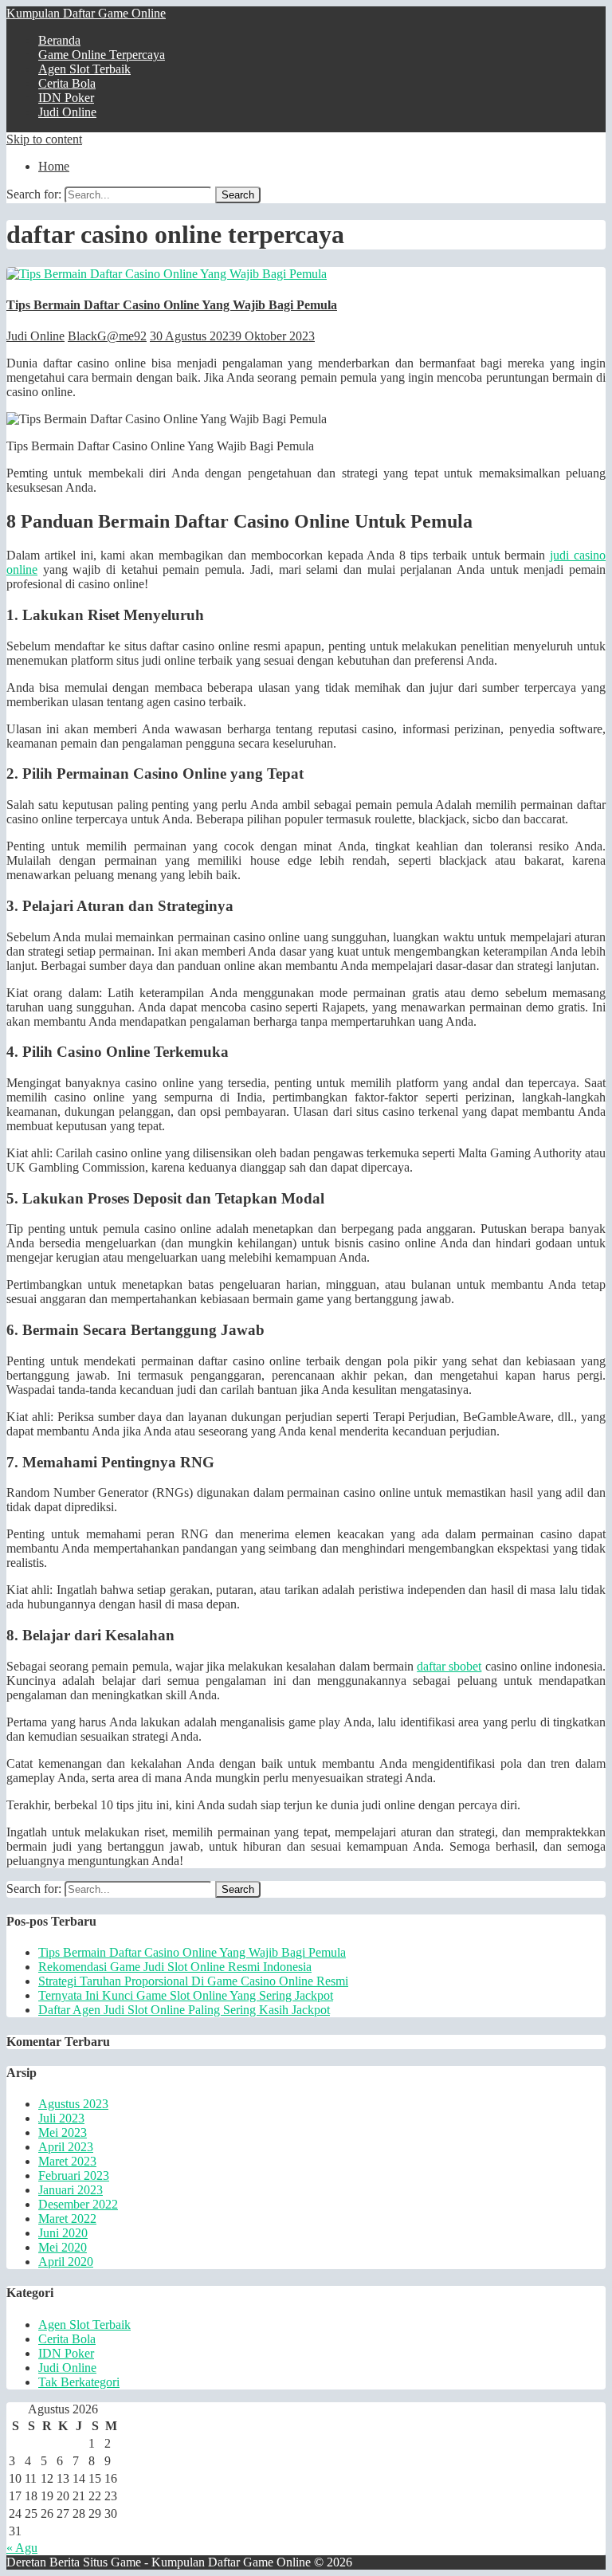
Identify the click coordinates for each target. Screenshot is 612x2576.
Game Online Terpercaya (102, 55)
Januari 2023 (71, 2190)
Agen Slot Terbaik (84, 69)
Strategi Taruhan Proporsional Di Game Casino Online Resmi (193, 1981)
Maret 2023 (67, 2161)
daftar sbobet (449, 1666)
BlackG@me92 (107, 336)
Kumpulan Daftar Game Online (86, 13)
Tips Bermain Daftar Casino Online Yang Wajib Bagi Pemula (172, 305)
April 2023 (66, 2147)
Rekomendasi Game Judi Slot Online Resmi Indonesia (175, 1967)
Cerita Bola (67, 83)
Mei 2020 (63, 2247)
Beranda (59, 40)
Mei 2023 (63, 2132)
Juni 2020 (63, 2233)
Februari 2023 (74, 2175)
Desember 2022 (78, 2204)
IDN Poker (66, 98)
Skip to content (44, 139)
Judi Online (67, 112)
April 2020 (66, 2262)
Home (54, 166)
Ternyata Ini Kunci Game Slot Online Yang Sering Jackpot (186, 1995)
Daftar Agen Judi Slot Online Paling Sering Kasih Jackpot (184, 2010)
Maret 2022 (67, 2219)
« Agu (22, 2548)
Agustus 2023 (73, 2104)
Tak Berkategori (79, 2382)
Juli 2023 (61, 2118)
